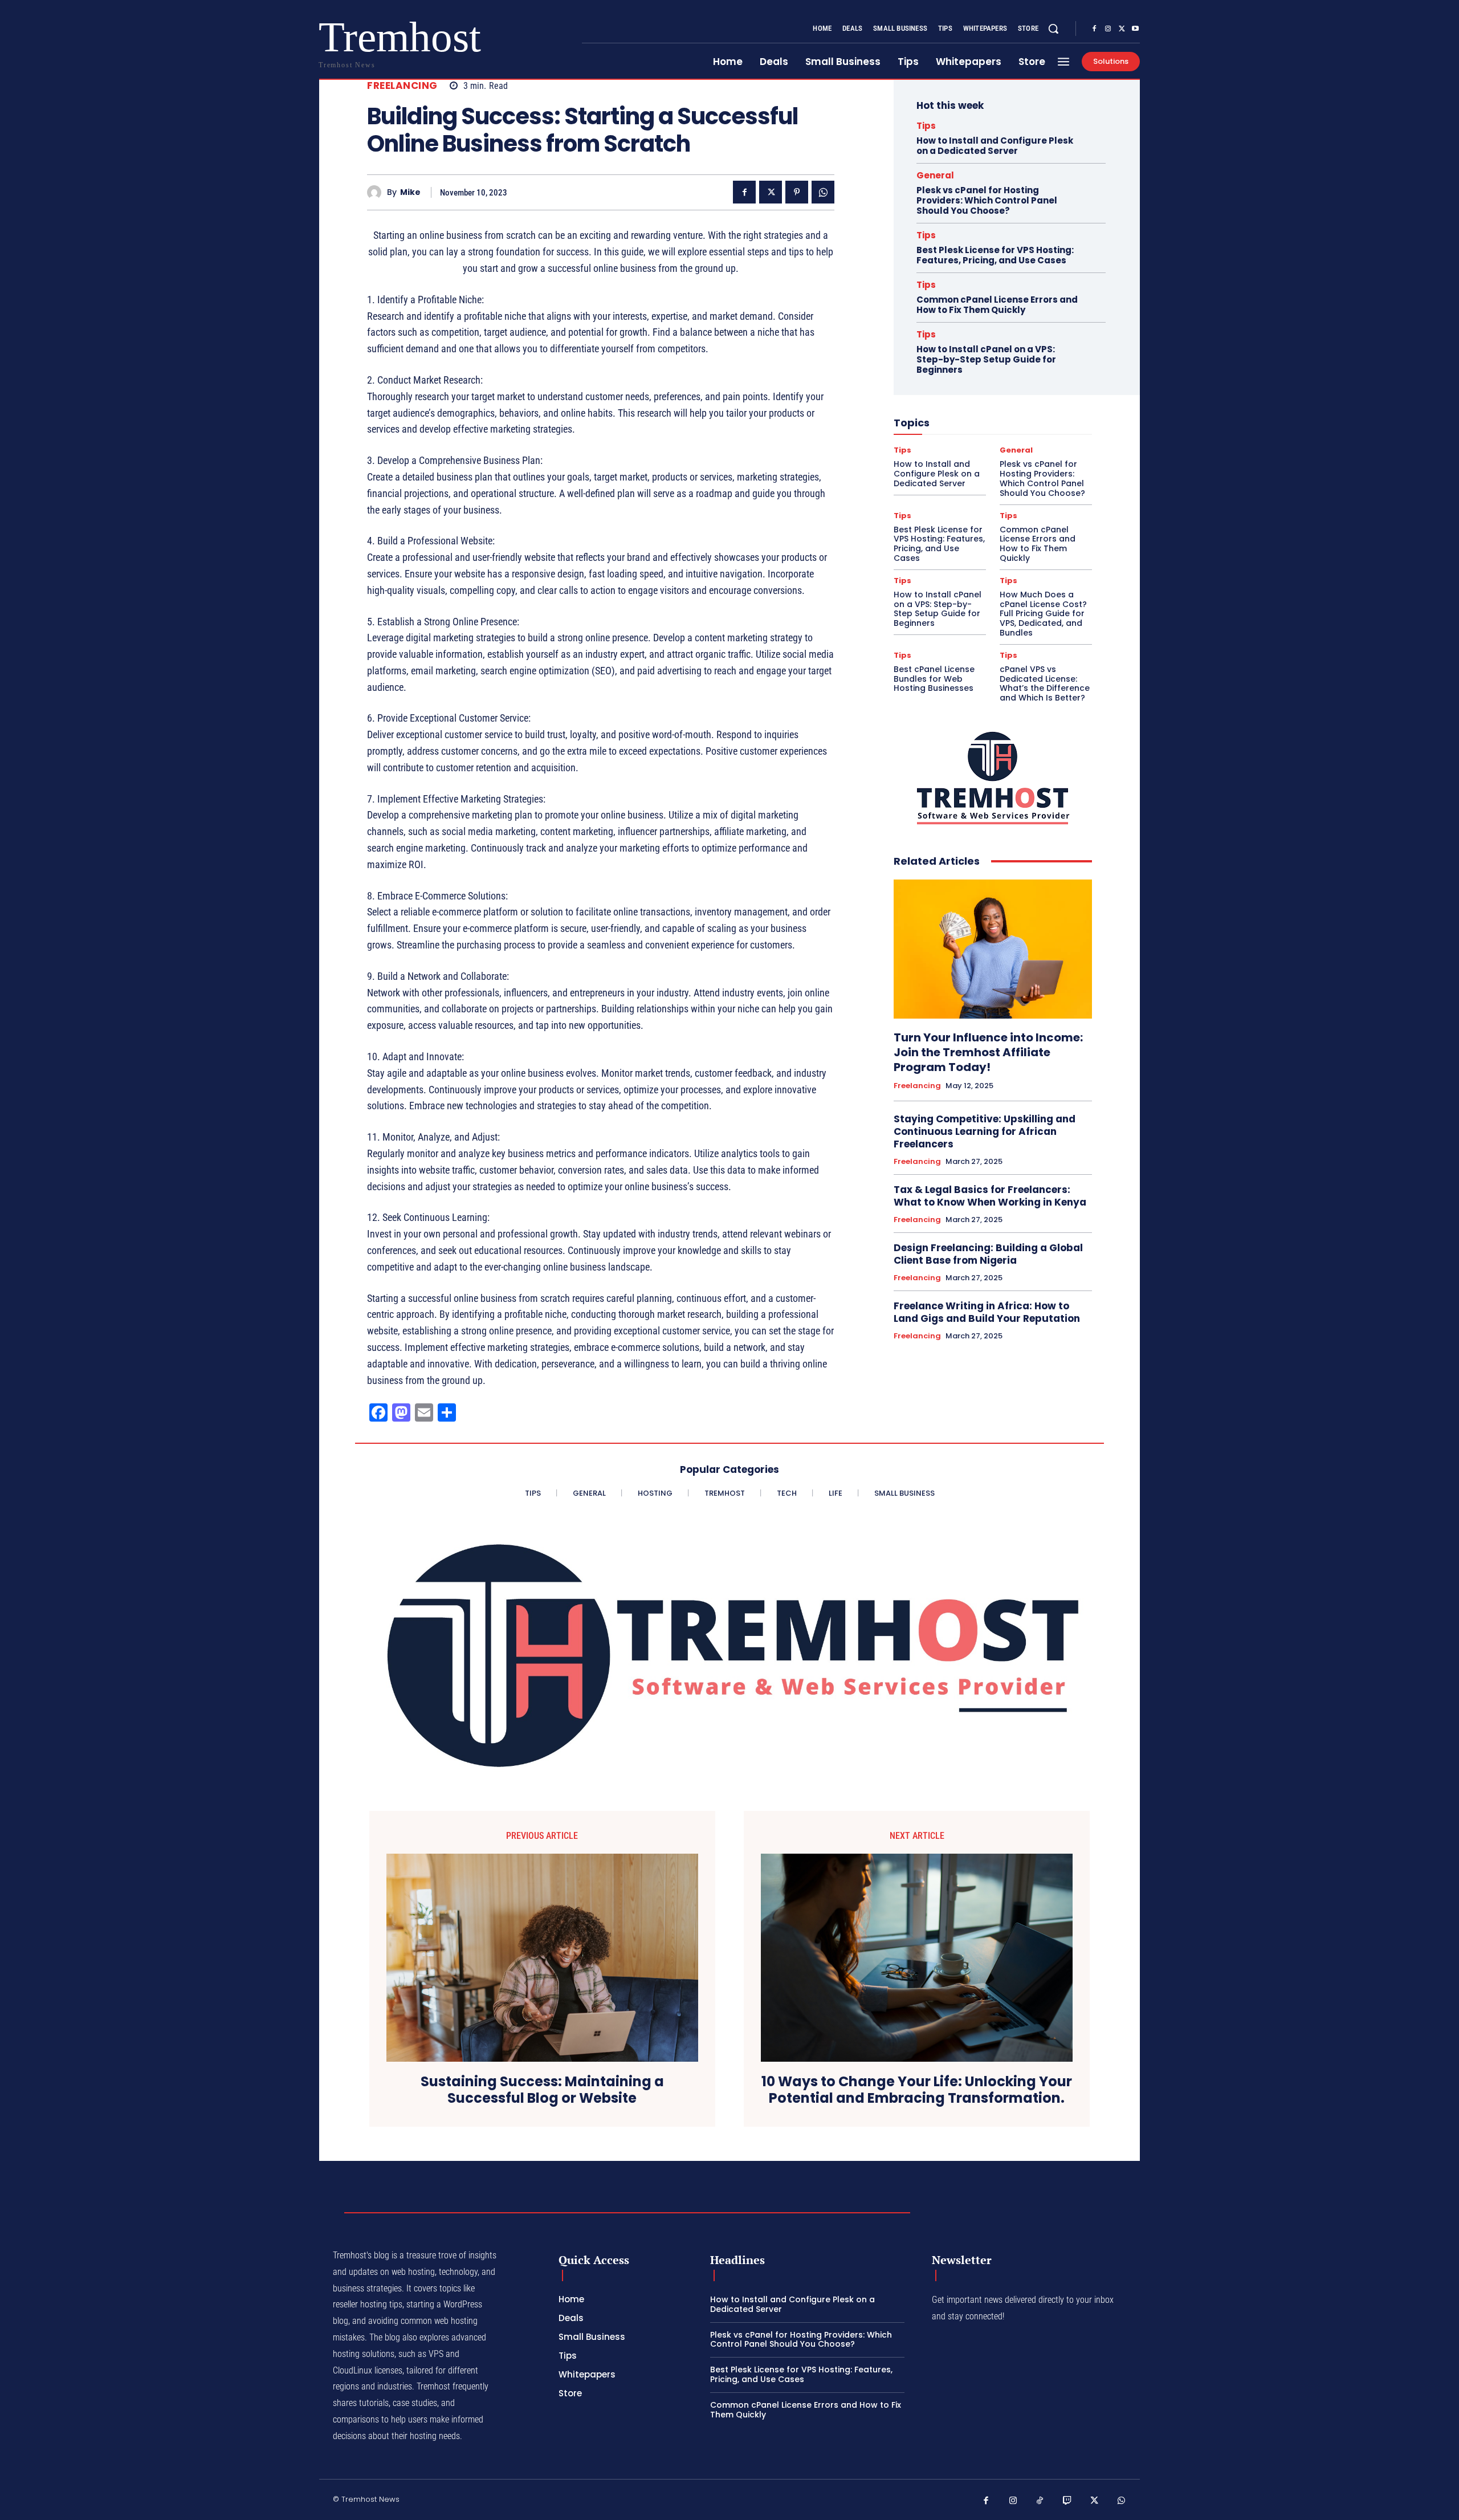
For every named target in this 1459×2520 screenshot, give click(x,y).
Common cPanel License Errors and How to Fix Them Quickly (997, 305)
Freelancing (402, 86)
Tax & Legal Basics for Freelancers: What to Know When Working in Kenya (990, 1196)
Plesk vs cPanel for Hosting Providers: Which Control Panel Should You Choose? (987, 200)
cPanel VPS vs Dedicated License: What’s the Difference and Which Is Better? (1045, 683)
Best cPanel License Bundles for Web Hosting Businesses (934, 679)
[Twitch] (1067, 2501)
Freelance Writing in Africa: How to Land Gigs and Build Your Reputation (987, 1312)
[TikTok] (1040, 2501)
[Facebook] (1094, 29)
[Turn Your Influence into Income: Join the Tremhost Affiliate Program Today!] (993, 949)
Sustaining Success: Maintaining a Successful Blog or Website (542, 2090)
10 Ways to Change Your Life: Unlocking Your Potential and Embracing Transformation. (917, 2090)
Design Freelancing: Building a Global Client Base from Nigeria (988, 1254)
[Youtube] (1135, 29)
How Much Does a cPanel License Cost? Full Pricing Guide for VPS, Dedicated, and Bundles (1043, 614)
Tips (926, 126)
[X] (1122, 29)
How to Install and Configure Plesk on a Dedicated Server (995, 146)
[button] (1053, 29)
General (935, 175)
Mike (410, 192)
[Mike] (377, 192)
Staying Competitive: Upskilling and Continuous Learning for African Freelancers (985, 1131)
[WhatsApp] (823, 192)
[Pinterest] (797, 192)
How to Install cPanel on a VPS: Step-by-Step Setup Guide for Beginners (986, 359)
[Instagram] (1108, 29)
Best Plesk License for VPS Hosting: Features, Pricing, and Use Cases (995, 255)
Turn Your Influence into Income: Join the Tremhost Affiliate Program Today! (988, 1052)
